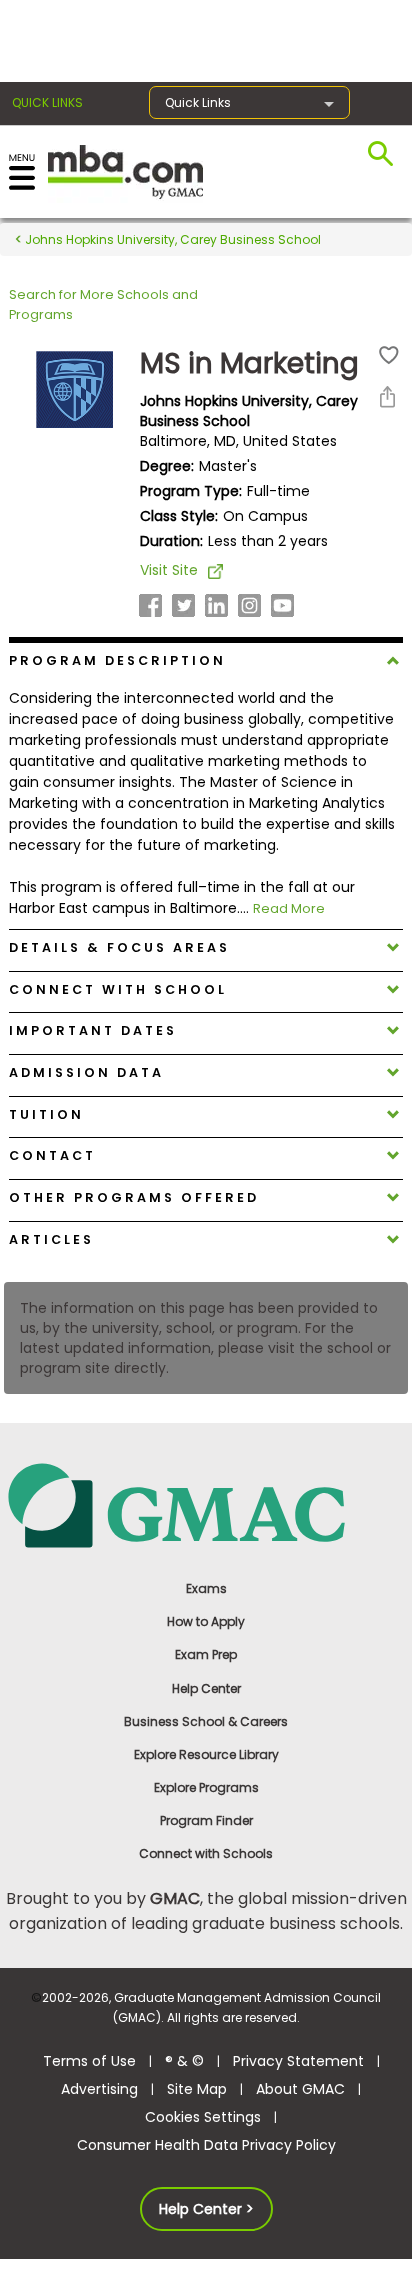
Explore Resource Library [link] (206, 1754)
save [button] (389, 355)
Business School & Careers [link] (206, 1721)
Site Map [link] (197, 2089)
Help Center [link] (206, 1688)
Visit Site (169, 570)
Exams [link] (206, 1588)
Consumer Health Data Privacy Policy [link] (206, 2145)
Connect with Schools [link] (206, 1853)
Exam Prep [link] (206, 1654)
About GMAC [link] (300, 2089)
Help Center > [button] (206, 2209)
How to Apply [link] (206, 1621)
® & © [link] (184, 2061)
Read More (289, 908)
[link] (206, 1504)
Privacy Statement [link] (298, 2061)
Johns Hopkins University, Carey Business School (171, 239)
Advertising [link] (99, 2089)
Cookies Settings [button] (203, 2117)
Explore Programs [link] (206, 1787)
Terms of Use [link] (89, 2061)
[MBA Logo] (125, 170)
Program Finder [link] (206, 1820)
